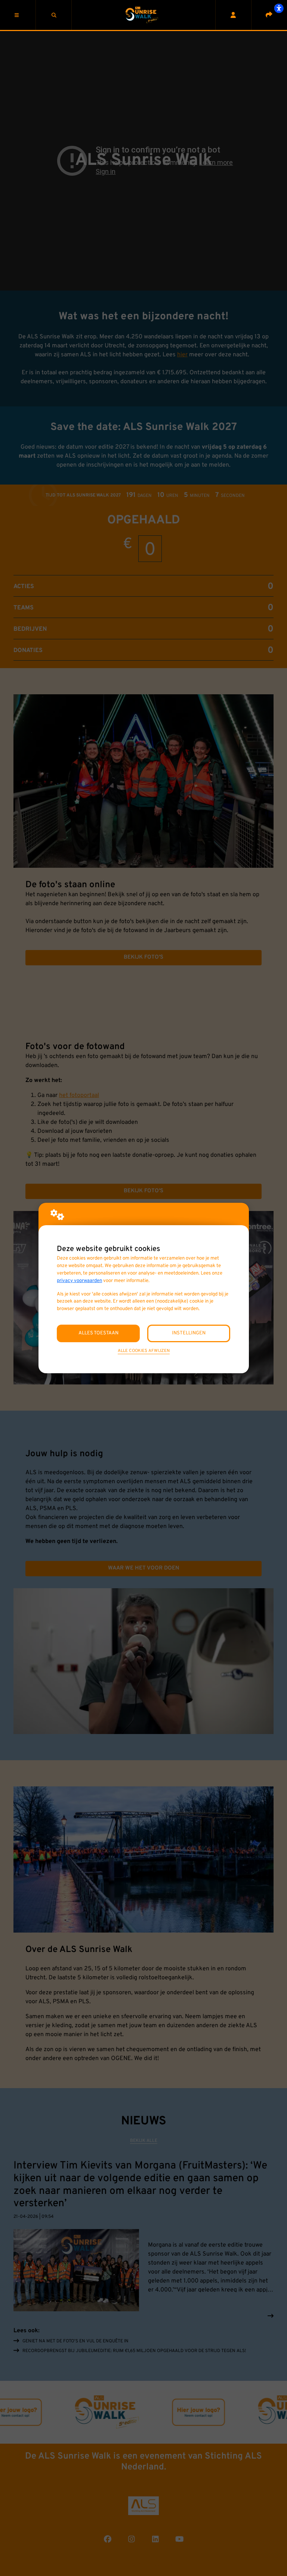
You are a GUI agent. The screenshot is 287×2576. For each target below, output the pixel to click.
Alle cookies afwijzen (144, 1351)
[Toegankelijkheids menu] (279, 8)
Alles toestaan (98, 1333)
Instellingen (189, 1333)
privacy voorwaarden (79, 1281)
